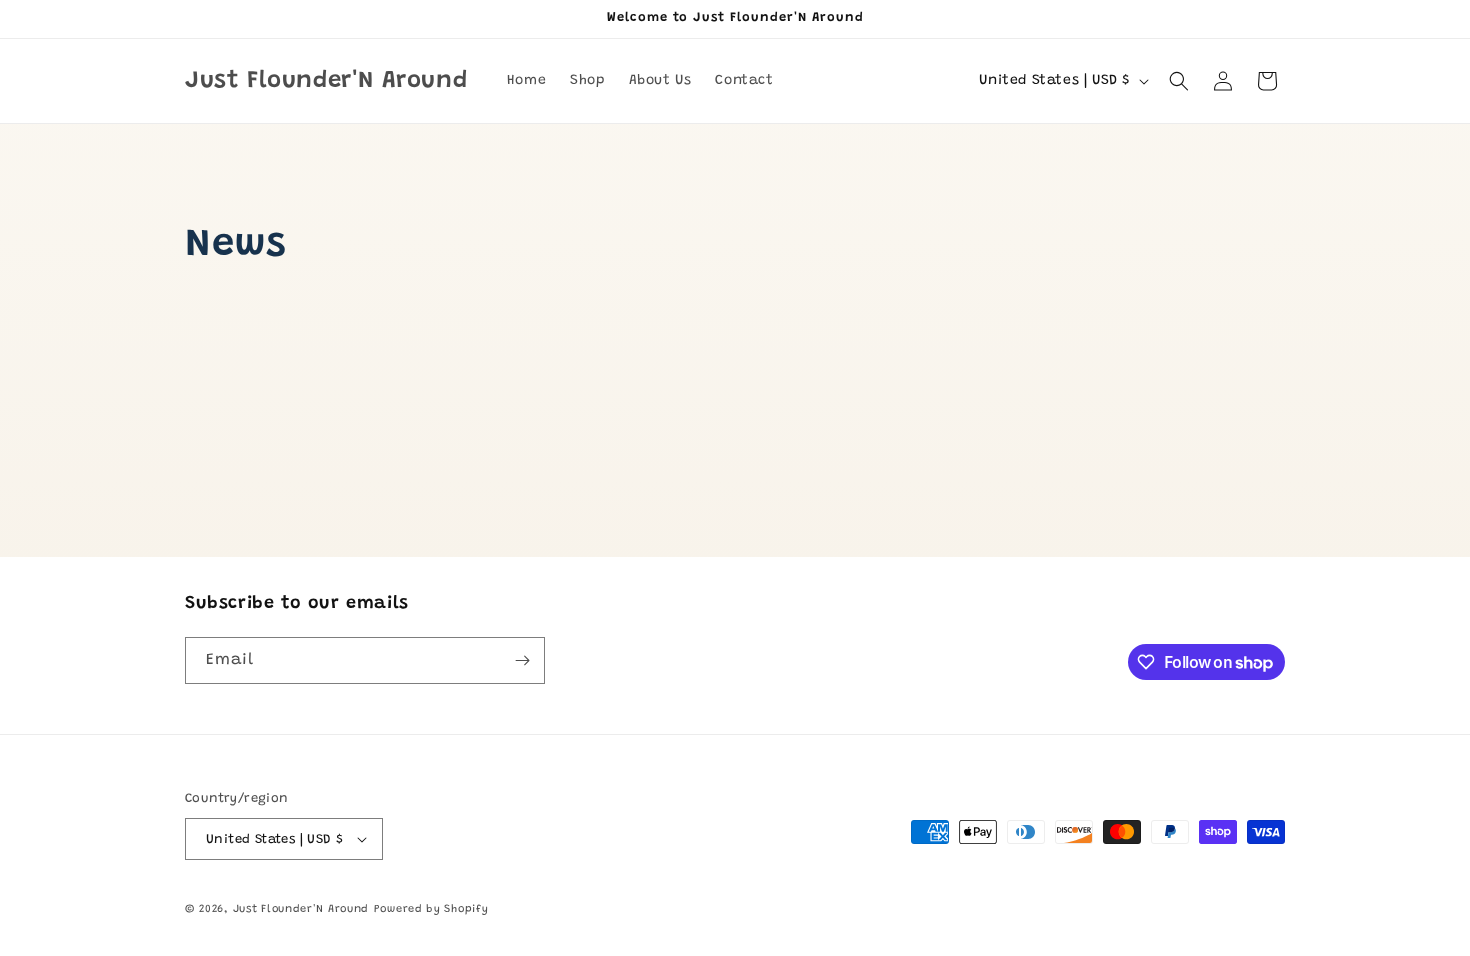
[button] (1179, 81)
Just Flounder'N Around (301, 909)
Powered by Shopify (431, 909)
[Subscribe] (522, 660)
